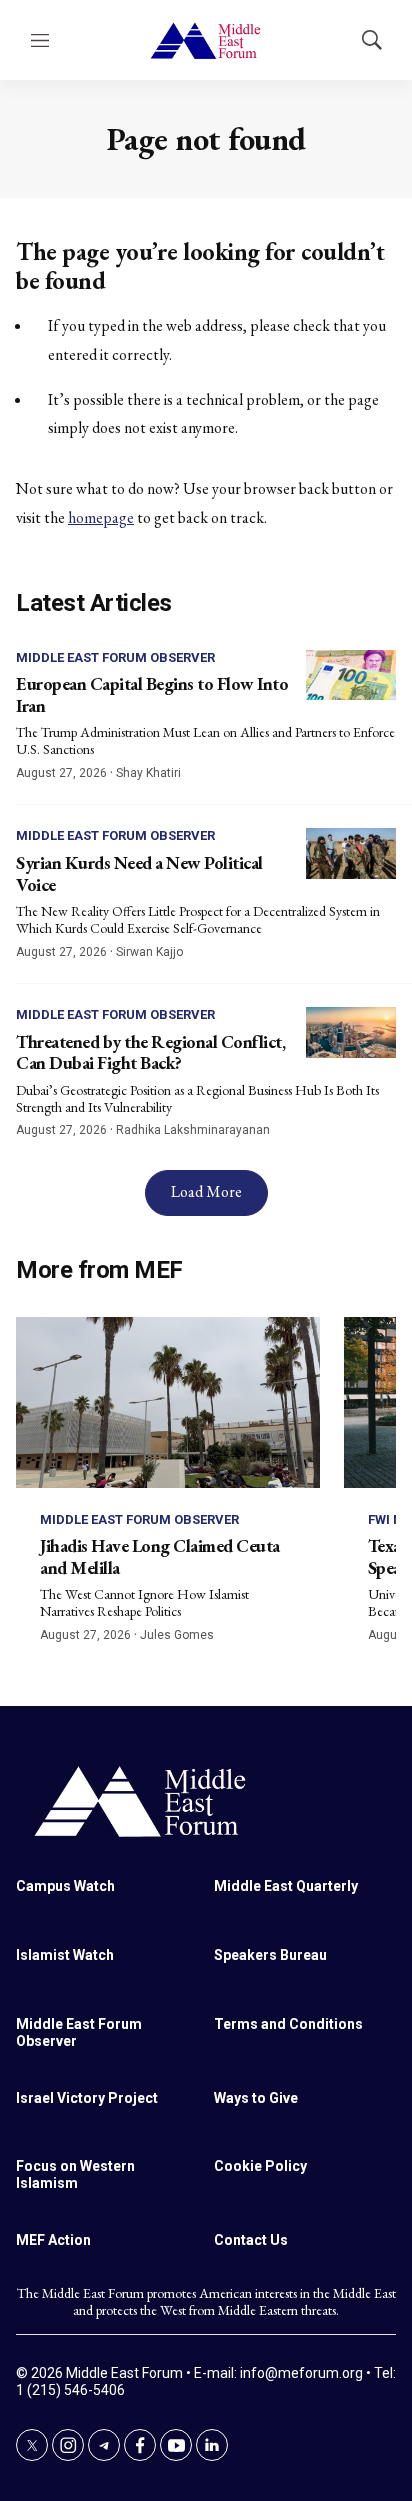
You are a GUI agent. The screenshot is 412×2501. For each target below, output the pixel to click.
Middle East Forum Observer (115, 657)
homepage (101, 517)
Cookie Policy (260, 2166)
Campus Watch (65, 1886)
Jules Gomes (177, 1635)
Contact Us (251, 2240)
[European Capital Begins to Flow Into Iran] (351, 675)
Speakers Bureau (270, 1955)
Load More (206, 1191)
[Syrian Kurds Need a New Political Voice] (351, 853)
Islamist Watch (65, 1955)
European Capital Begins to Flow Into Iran (152, 694)
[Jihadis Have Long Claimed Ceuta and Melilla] (168, 1402)
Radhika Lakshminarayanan (193, 1130)
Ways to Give (256, 2098)
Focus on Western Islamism (75, 2174)
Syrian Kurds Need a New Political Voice (139, 873)
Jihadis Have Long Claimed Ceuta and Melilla (160, 1556)
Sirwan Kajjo (149, 952)
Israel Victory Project (87, 2098)
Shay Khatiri (148, 773)
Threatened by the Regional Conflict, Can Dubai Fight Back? (150, 1052)
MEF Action (53, 2240)
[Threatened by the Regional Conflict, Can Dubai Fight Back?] (351, 1032)
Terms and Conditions (288, 2024)
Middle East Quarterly (286, 1886)
